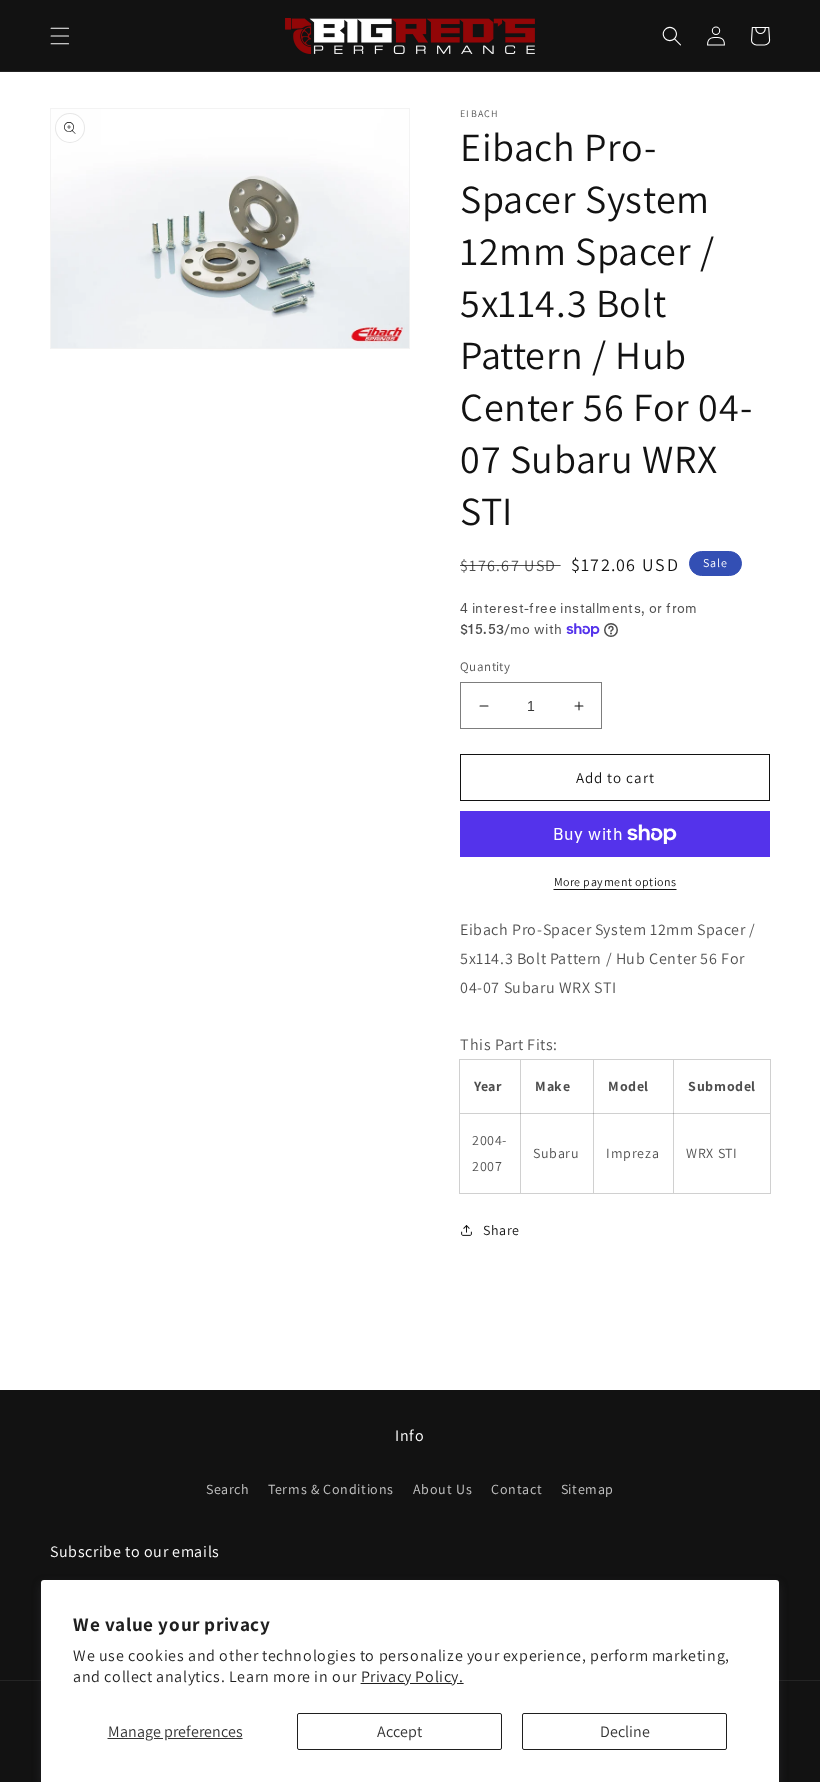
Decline (625, 1731)
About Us (443, 1489)
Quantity (485, 666)
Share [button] (501, 1230)
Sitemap (587, 1489)
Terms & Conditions (331, 1489)
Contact (516, 1489)
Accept (399, 1731)
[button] (60, 36)
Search (228, 1489)
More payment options (615, 881)
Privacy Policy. (412, 1676)
